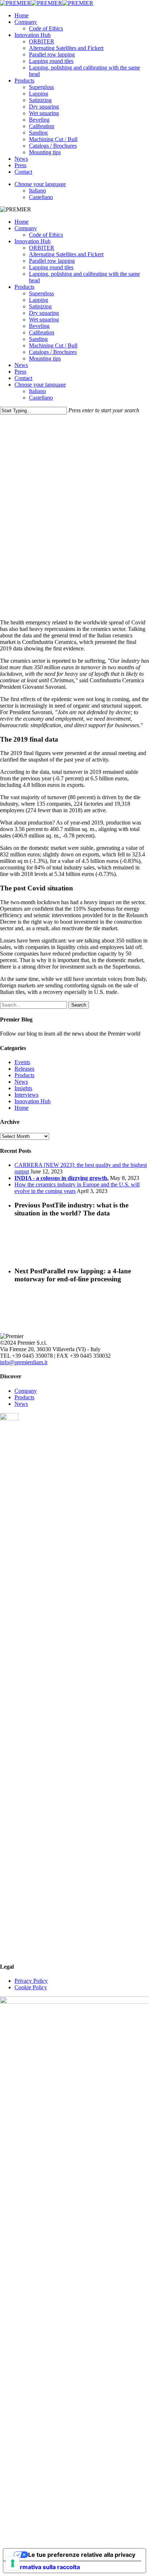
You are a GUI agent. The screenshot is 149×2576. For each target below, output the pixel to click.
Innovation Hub (33, 241)
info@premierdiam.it (24, 1362)
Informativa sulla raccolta (44, 2567)
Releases (24, 1069)
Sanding (38, 339)
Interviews (26, 1095)
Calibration (42, 332)
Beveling (39, 326)
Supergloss (41, 293)
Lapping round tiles (51, 267)
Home (22, 222)
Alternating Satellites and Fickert (66, 254)
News (21, 365)
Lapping (39, 300)
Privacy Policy (31, 1981)
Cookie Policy (31, 1987)
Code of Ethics (46, 235)
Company (26, 228)
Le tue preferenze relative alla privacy (82, 2555)
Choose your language (40, 385)
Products (24, 287)
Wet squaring (44, 319)
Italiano (37, 391)
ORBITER (42, 248)
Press (20, 372)
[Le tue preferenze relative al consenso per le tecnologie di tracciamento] (13, 2563)
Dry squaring (44, 313)
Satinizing (40, 306)
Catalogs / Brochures (53, 352)
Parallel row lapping (52, 261)
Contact (23, 378)
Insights (23, 1088)
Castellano (41, 398)
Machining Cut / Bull (53, 345)
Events (22, 1062)
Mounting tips (45, 359)
